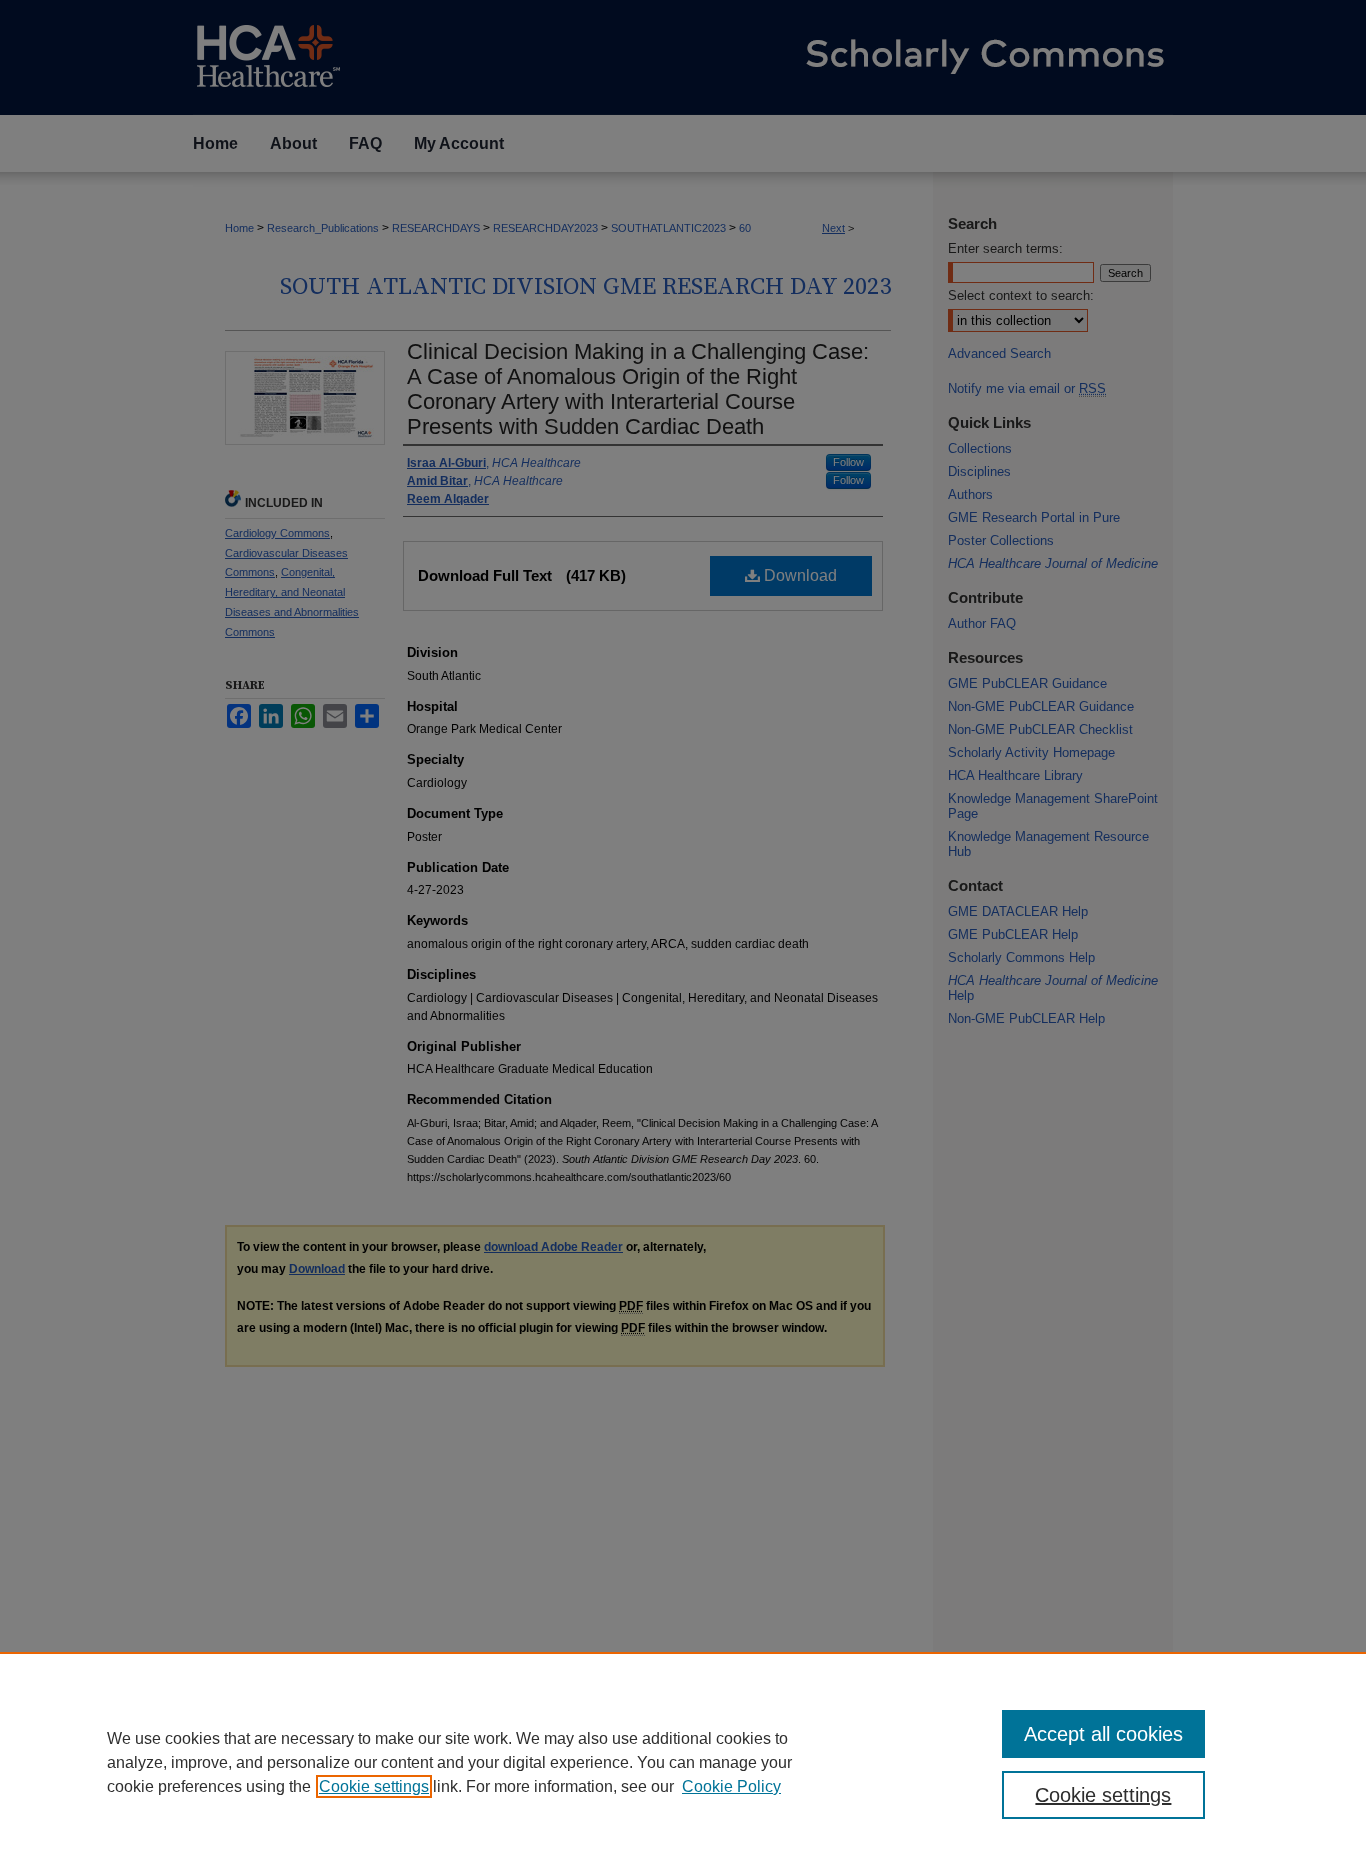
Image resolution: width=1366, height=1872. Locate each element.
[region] (683, 1762)
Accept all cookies (1103, 1734)
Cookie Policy (731, 1786)
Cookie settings (374, 1786)
